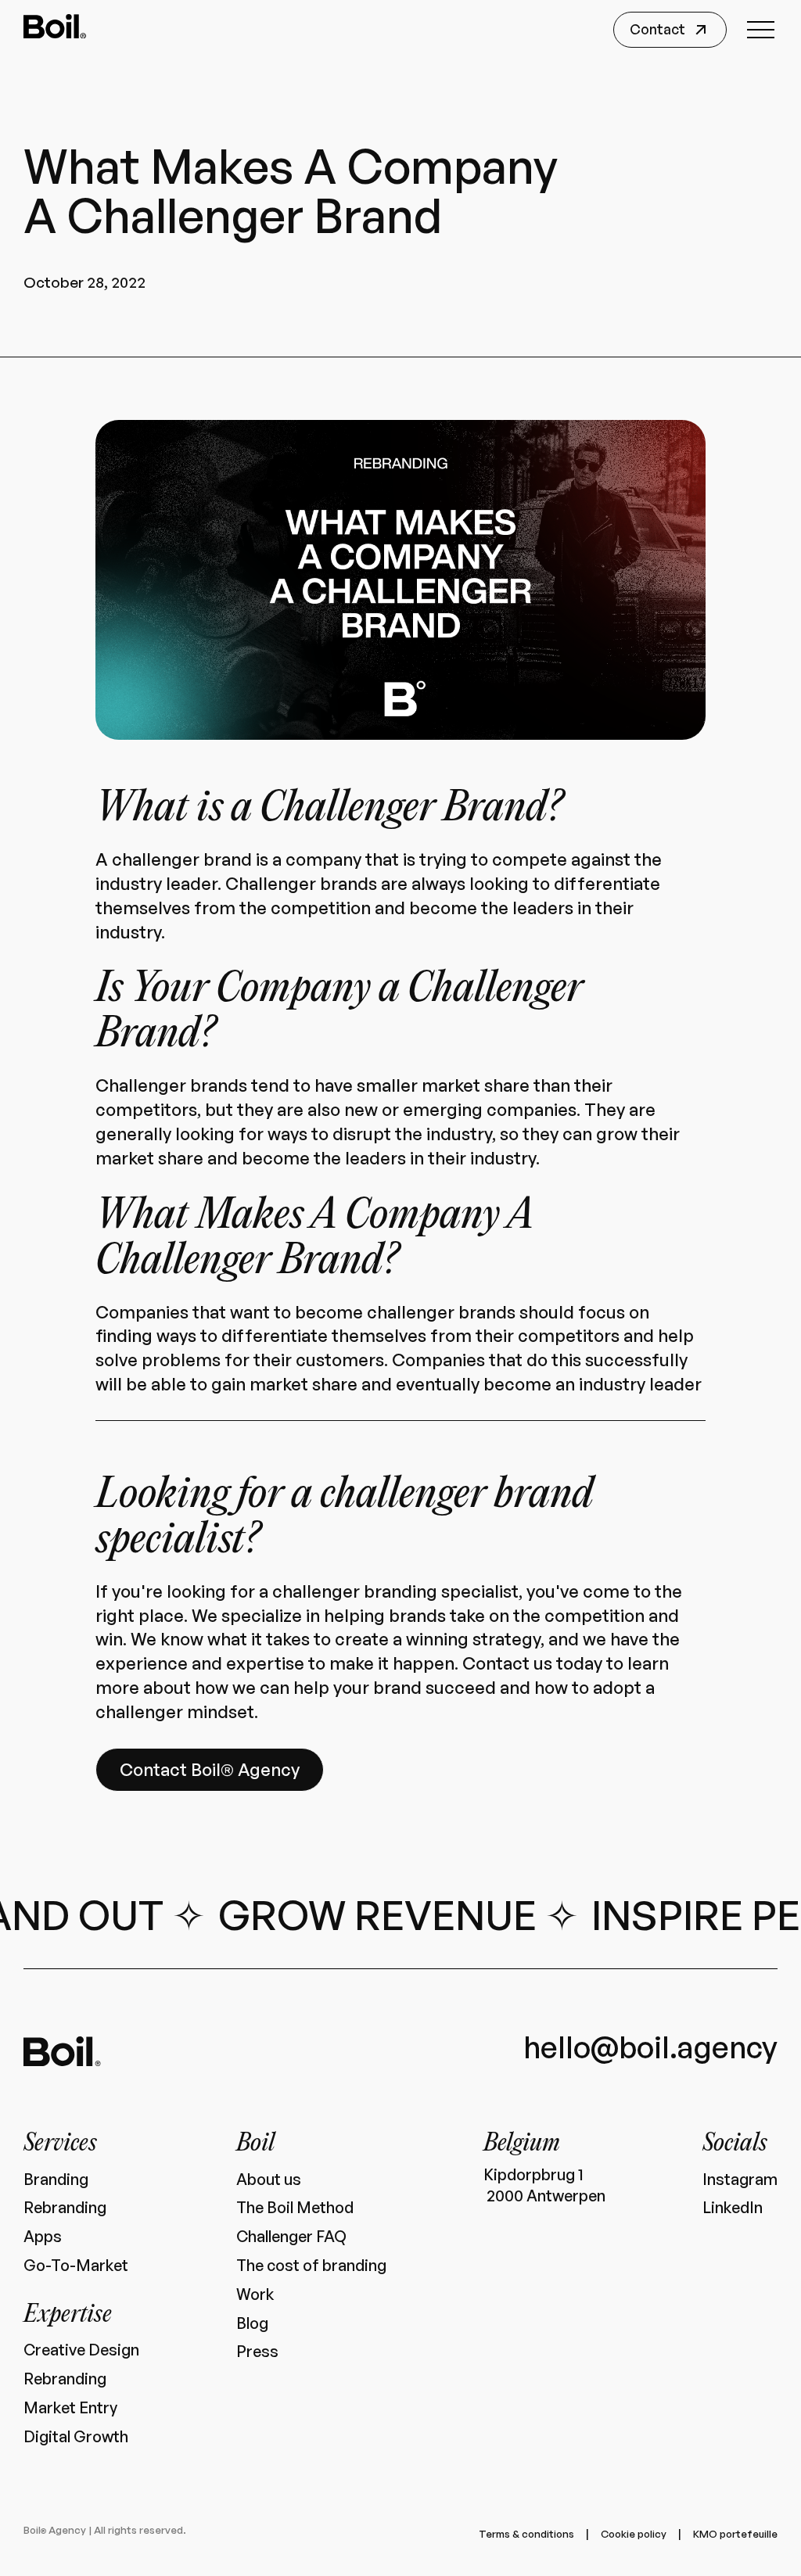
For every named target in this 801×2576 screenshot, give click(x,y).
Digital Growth (76, 2437)
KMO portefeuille (735, 2534)
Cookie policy (634, 2534)
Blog (252, 2323)
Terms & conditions (526, 2534)
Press (257, 2352)
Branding (56, 2180)
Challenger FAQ (291, 2237)
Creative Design (81, 2350)
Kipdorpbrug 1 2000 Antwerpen (544, 2185)
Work (255, 2294)
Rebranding (65, 2208)
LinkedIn (733, 2208)
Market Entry (70, 2408)
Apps (43, 2237)
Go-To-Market (76, 2266)
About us (269, 2180)
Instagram (740, 2180)
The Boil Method (295, 2208)
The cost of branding (311, 2266)
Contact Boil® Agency (210, 1769)
